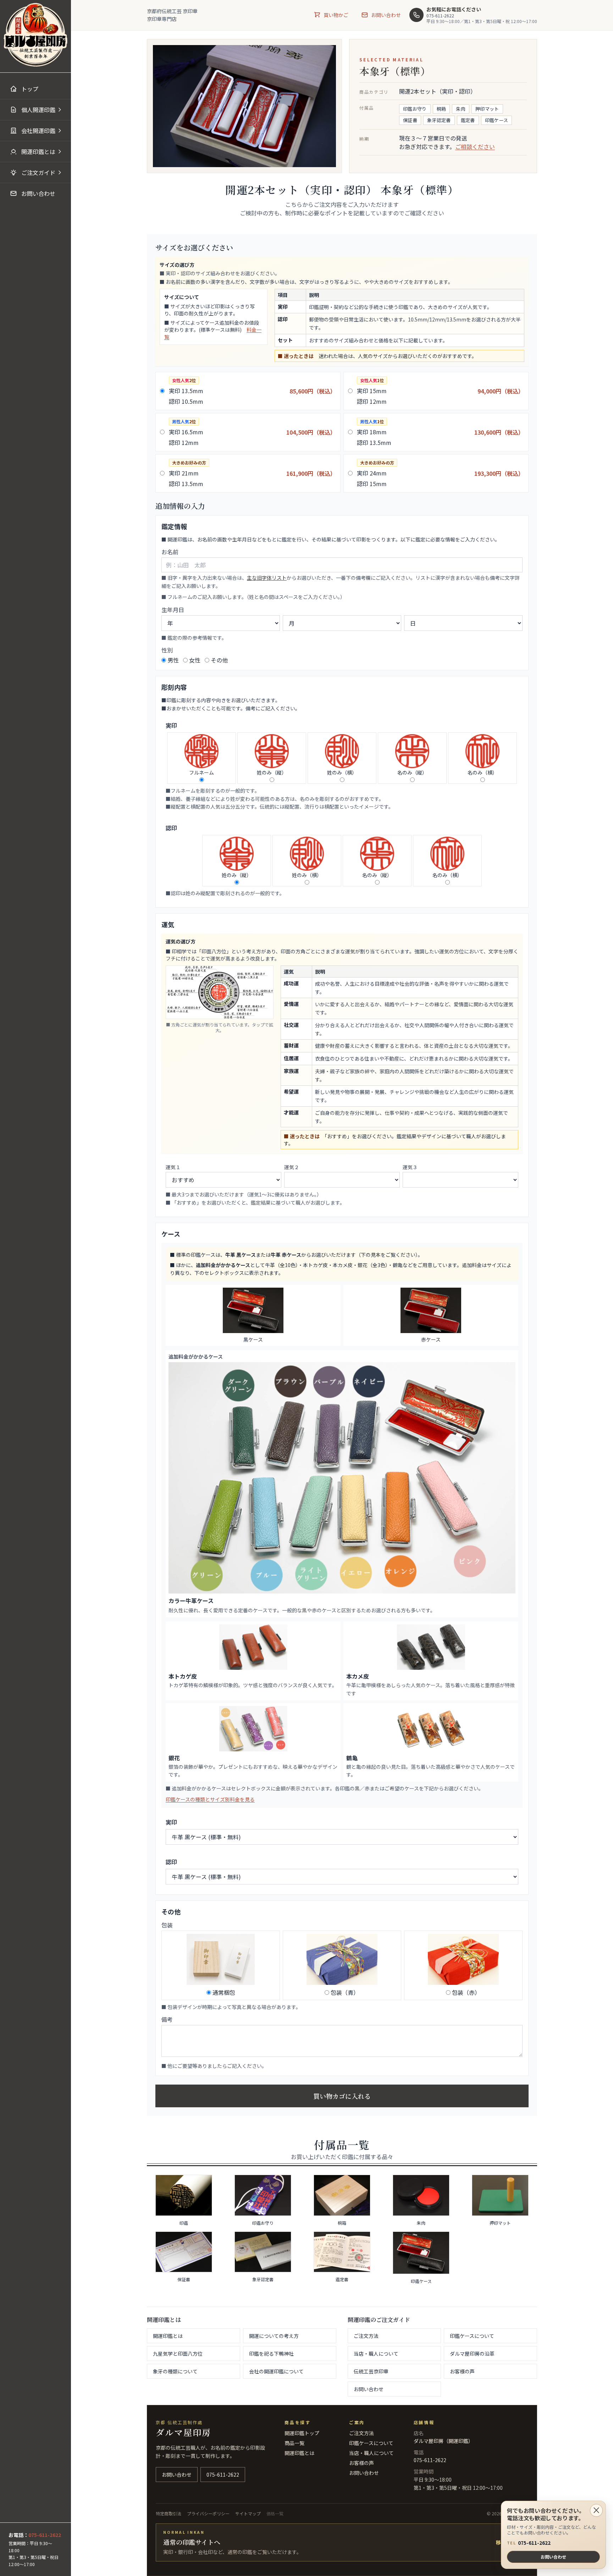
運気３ (410, 1167)
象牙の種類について (175, 2371)
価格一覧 (275, 2513)
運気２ (292, 1167)
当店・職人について (376, 2354)
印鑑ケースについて (472, 2336)
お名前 (170, 552)
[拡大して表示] (220, 992)
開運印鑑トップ (302, 2433)
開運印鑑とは (168, 2336)
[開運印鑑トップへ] (35, 35)
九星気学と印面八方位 (178, 2354)
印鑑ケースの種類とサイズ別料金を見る (210, 1799)
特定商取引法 (169, 2513)
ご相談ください (475, 147)
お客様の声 (462, 2371)
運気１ (173, 1167)
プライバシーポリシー (208, 2513)
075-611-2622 (529, 2543)
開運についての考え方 (274, 2336)
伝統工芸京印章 (371, 2371)
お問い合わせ (369, 2389)
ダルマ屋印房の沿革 (472, 2354)
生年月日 (173, 610)
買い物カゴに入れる (342, 2096)
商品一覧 (294, 2443)
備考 (167, 2019)
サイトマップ (248, 2513)
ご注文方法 (366, 2336)
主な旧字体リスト (267, 578)
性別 (167, 650)
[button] (35, 110)
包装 (167, 1925)
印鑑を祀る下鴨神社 (271, 2354)
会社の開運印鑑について (276, 2371)
